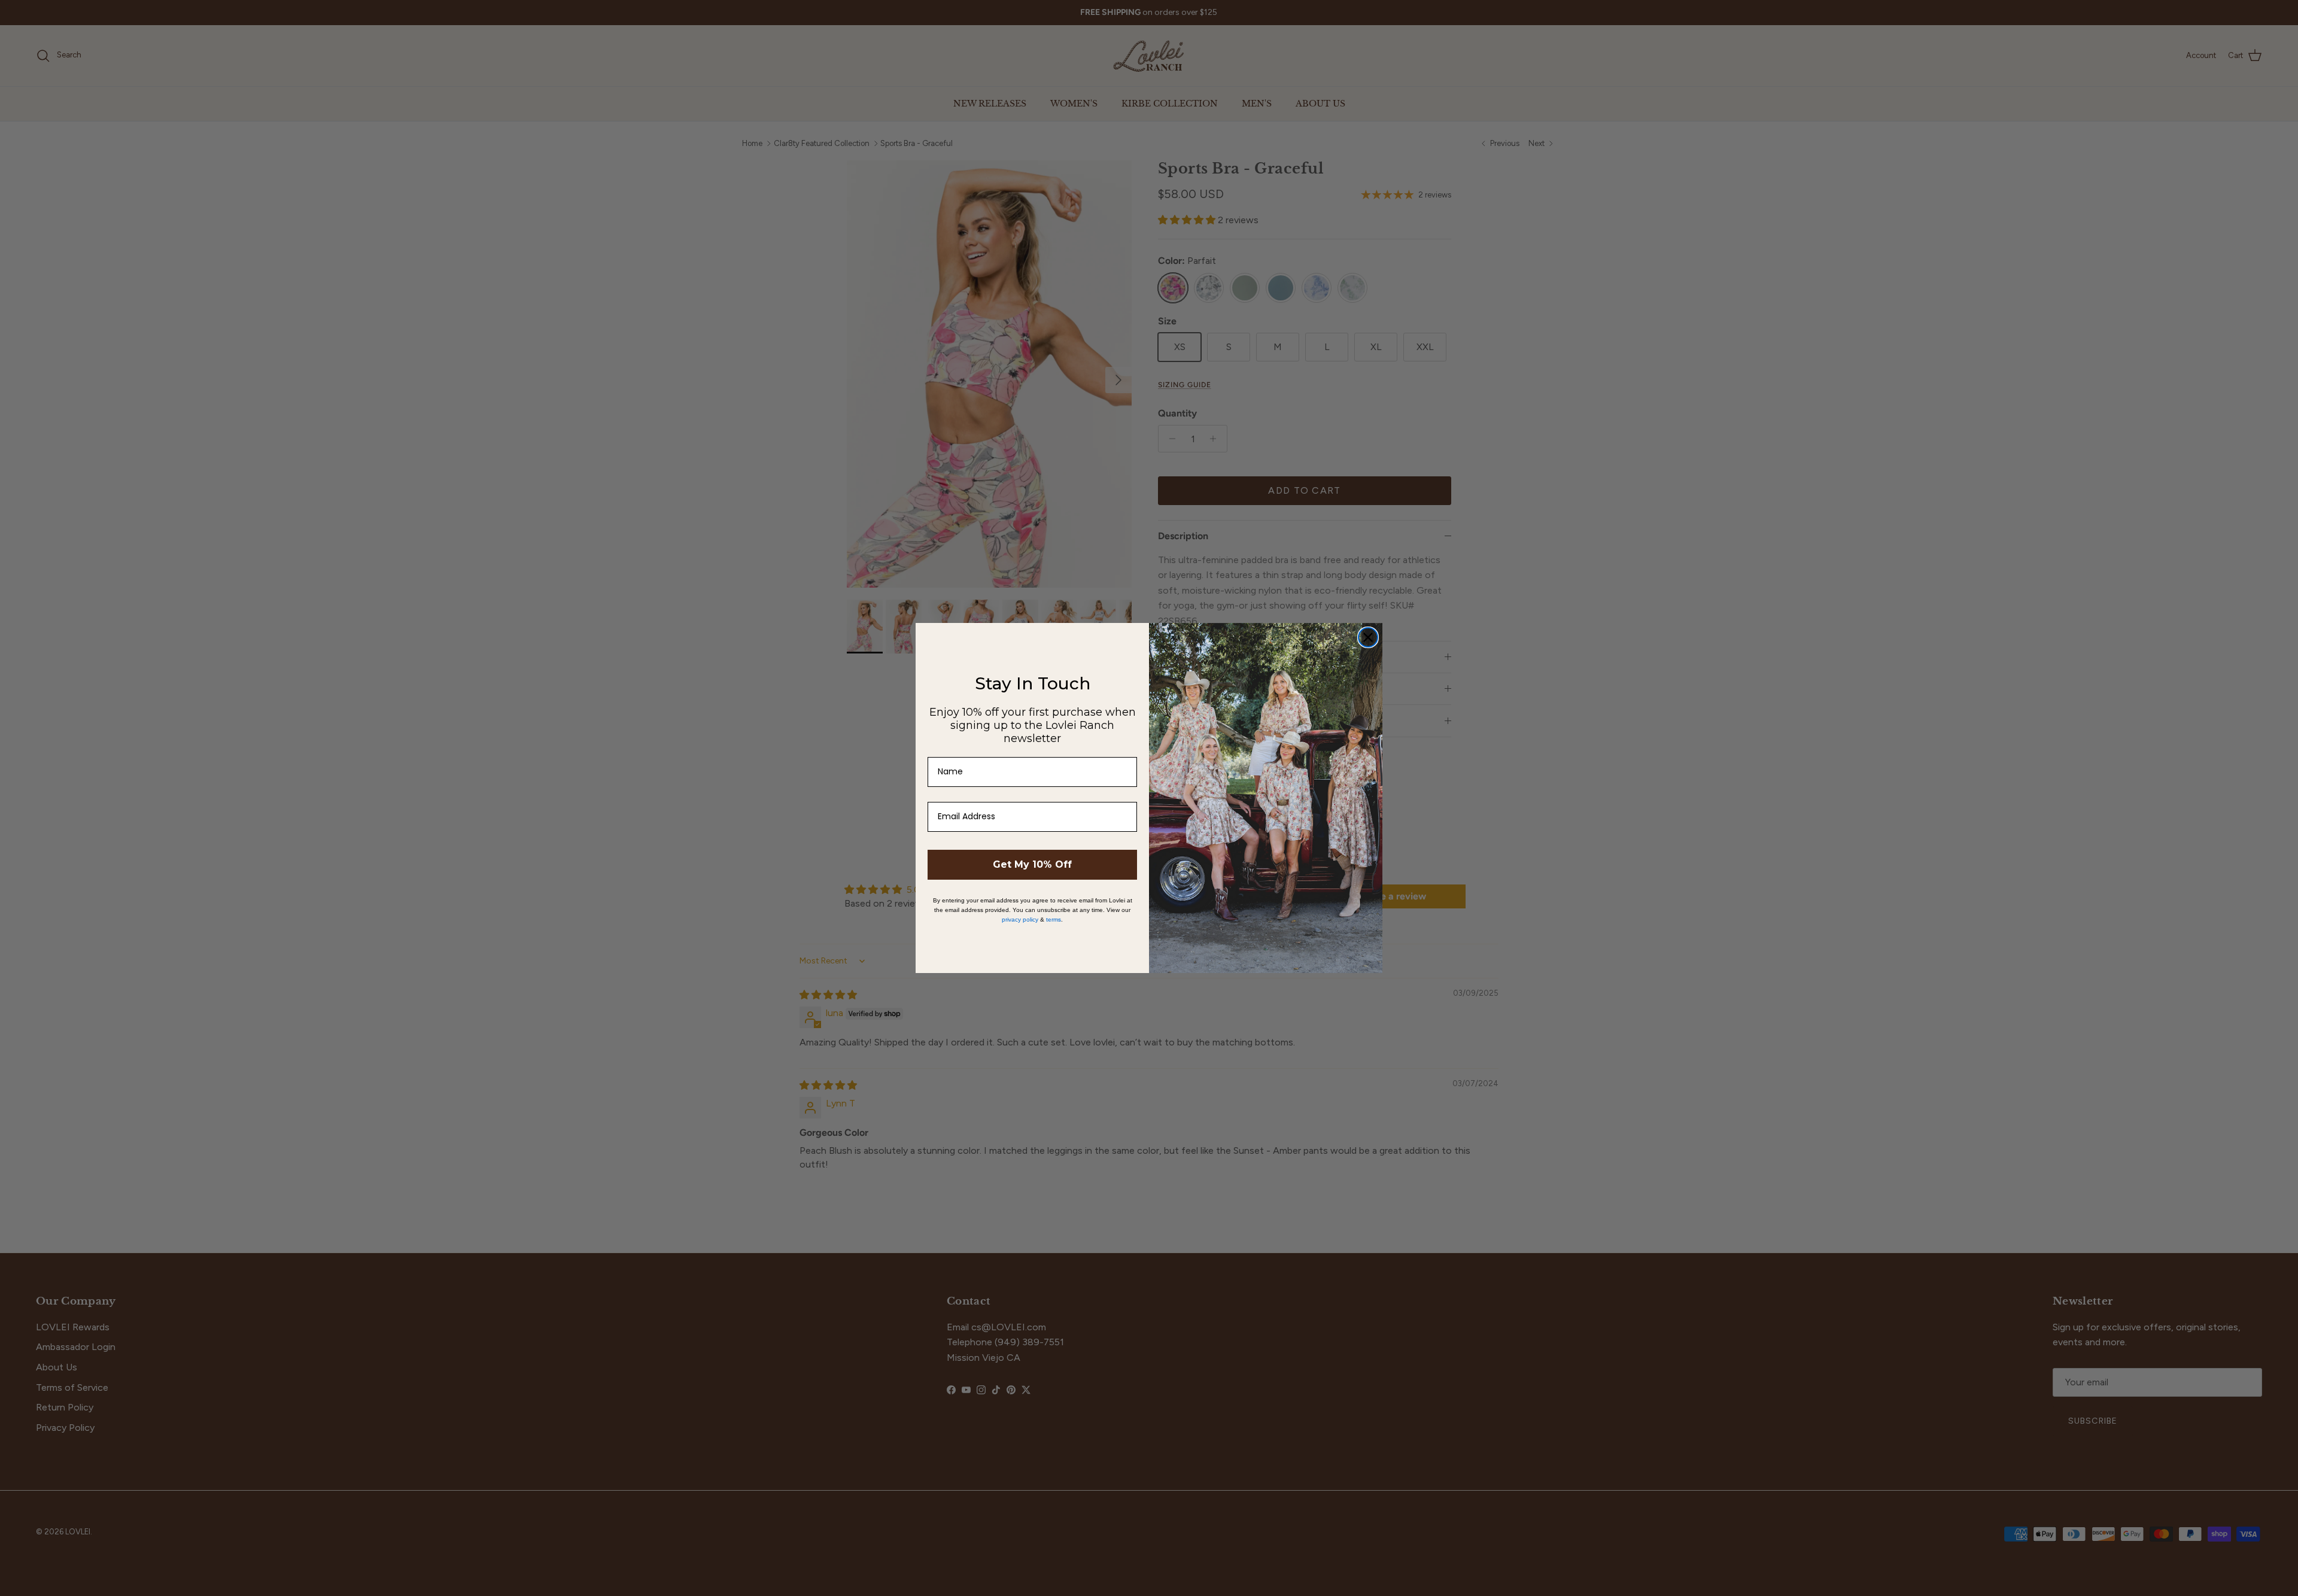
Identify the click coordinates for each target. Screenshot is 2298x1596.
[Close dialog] (1368, 637)
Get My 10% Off (1032, 864)
